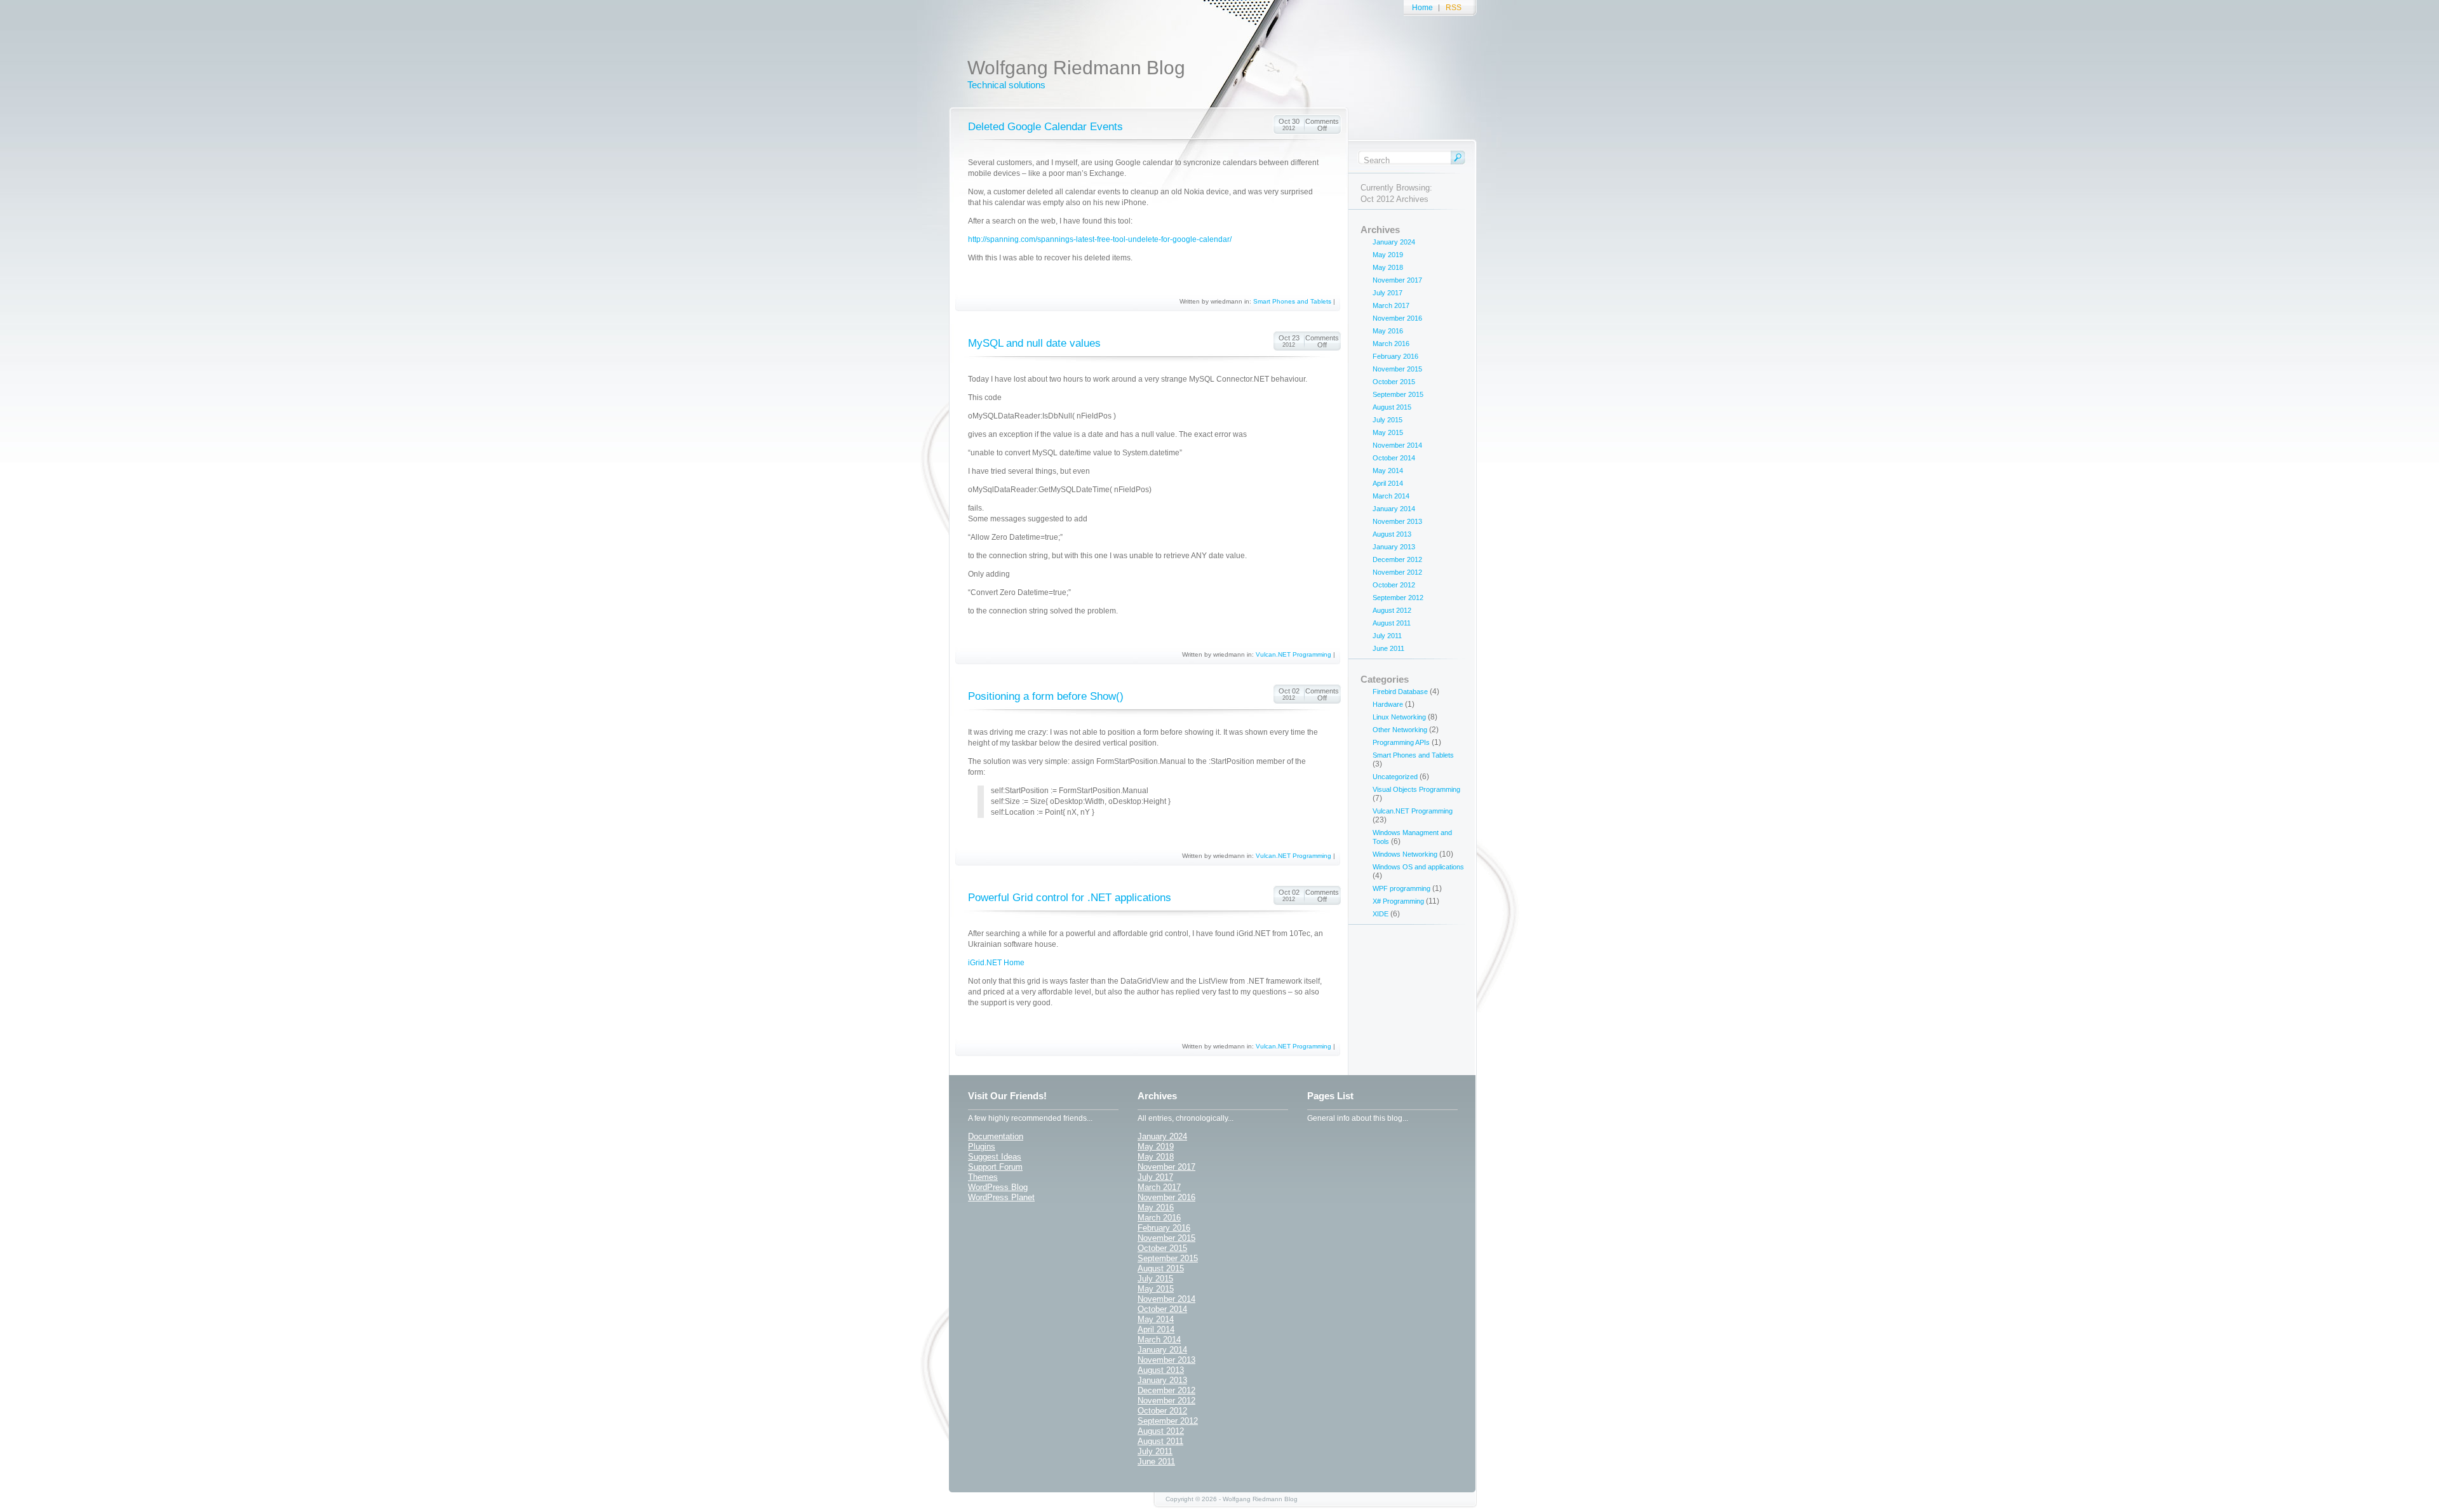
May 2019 (1388, 255)
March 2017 (1391, 305)
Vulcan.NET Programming (1293, 654)
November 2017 (1397, 280)
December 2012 (1397, 559)
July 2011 (1387, 636)
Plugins (982, 1147)
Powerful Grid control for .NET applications (1070, 898)
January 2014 (1394, 509)
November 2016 (1397, 318)
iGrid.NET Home (996, 963)
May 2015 (1388, 432)
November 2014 (1397, 445)
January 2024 (1394, 242)
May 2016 (1388, 331)
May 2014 (1388, 471)
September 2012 (1398, 598)
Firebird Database (1400, 692)
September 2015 (1398, 394)
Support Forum (995, 1167)
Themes (983, 1177)
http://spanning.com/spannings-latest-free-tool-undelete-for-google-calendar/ (1100, 239)
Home (1422, 8)
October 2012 (1394, 585)
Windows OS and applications (1418, 867)
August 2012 (1392, 610)
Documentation (996, 1136)
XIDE (1381, 914)
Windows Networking (1405, 854)
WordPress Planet (1001, 1197)
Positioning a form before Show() (1046, 696)
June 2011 (1388, 648)
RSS (1454, 8)
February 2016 (1395, 356)
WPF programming (1401, 888)
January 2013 (1394, 547)
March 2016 (1391, 344)
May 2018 (1388, 267)
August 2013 (1392, 534)
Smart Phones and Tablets (1292, 301)
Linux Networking (1399, 717)
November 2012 (1397, 572)
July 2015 (1387, 420)
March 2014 (1391, 496)
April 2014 (1388, 483)
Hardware (1388, 704)
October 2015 (1394, 382)
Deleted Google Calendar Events (1045, 127)
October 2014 (1394, 458)
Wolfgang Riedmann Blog (1076, 68)
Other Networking (1400, 730)
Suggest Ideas (995, 1157)
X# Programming (1398, 901)
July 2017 (1387, 293)
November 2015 (1397, 369)
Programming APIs (1401, 742)
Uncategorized (1395, 777)
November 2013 (1397, 521)
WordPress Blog (998, 1187)
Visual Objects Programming (1416, 789)
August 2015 (1392, 407)
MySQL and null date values (1034, 343)
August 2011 (1392, 623)
